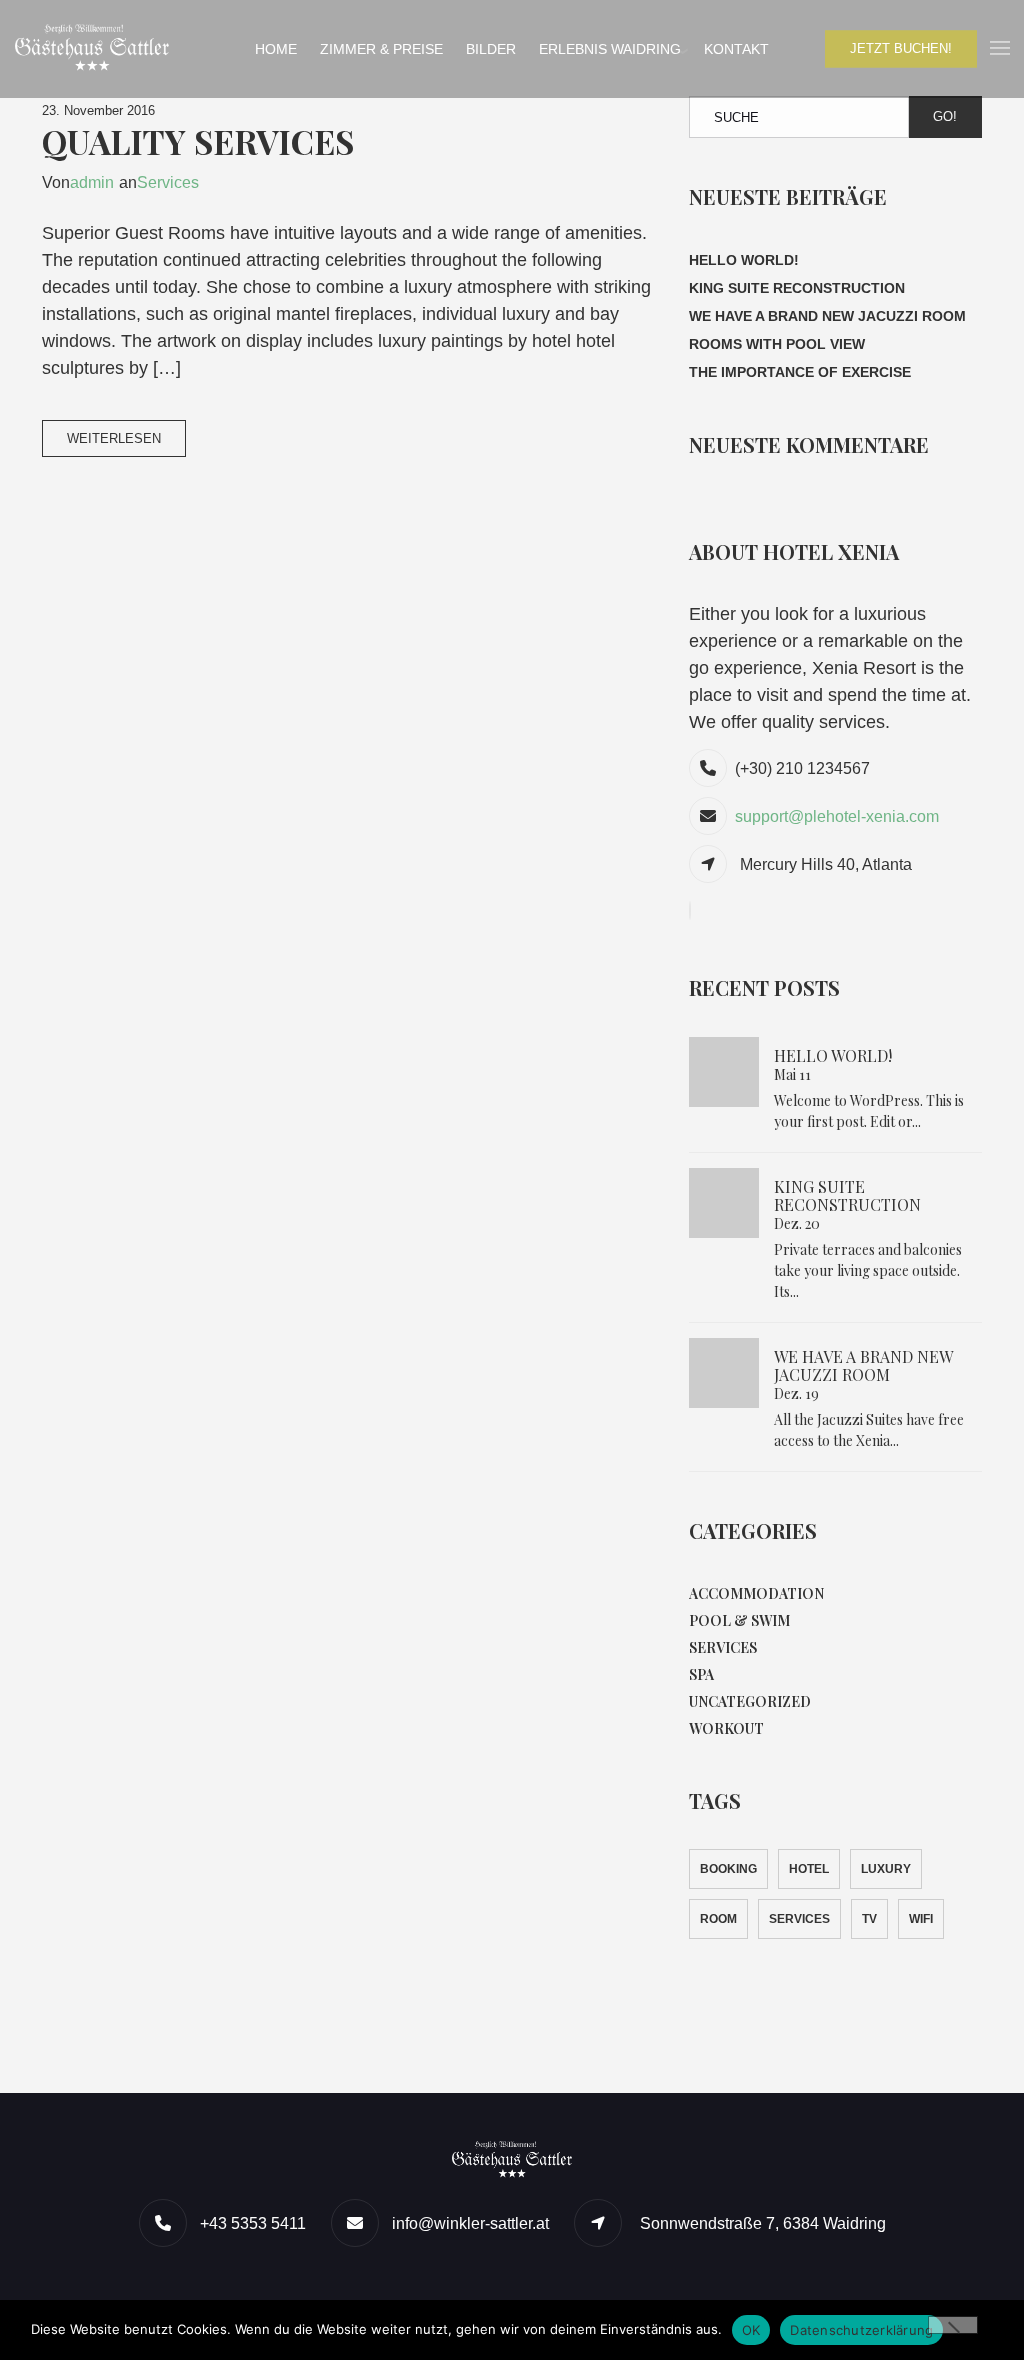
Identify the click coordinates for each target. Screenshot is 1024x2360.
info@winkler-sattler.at (470, 2223)
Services (168, 182)
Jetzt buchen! (901, 48)
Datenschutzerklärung (861, 2330)
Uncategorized (750, 1701)
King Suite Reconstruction (797, 288)
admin (92, 182)
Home (276, 49)
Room (718, 1919)
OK (751, 2330)
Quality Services (198, 141)
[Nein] (953, 2325)
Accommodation (756, 1593)
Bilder (491, 49)
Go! (945, 116)
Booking (728, 1869)
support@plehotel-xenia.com (837, 816)
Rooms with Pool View (777, 344)
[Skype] (692, 910)
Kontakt (736, 49)
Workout (726, 1728)
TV (869, 1919)
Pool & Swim (739, 1620)
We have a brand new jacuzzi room (827, 316)
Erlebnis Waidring (610, 49)
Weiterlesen (114, 438)
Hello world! (744, 260)
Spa (701, 1674)
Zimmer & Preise (381, 49)
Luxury (886, 1869)
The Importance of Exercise (800, 372)
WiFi (921, 1919)
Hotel (809, 1869)
